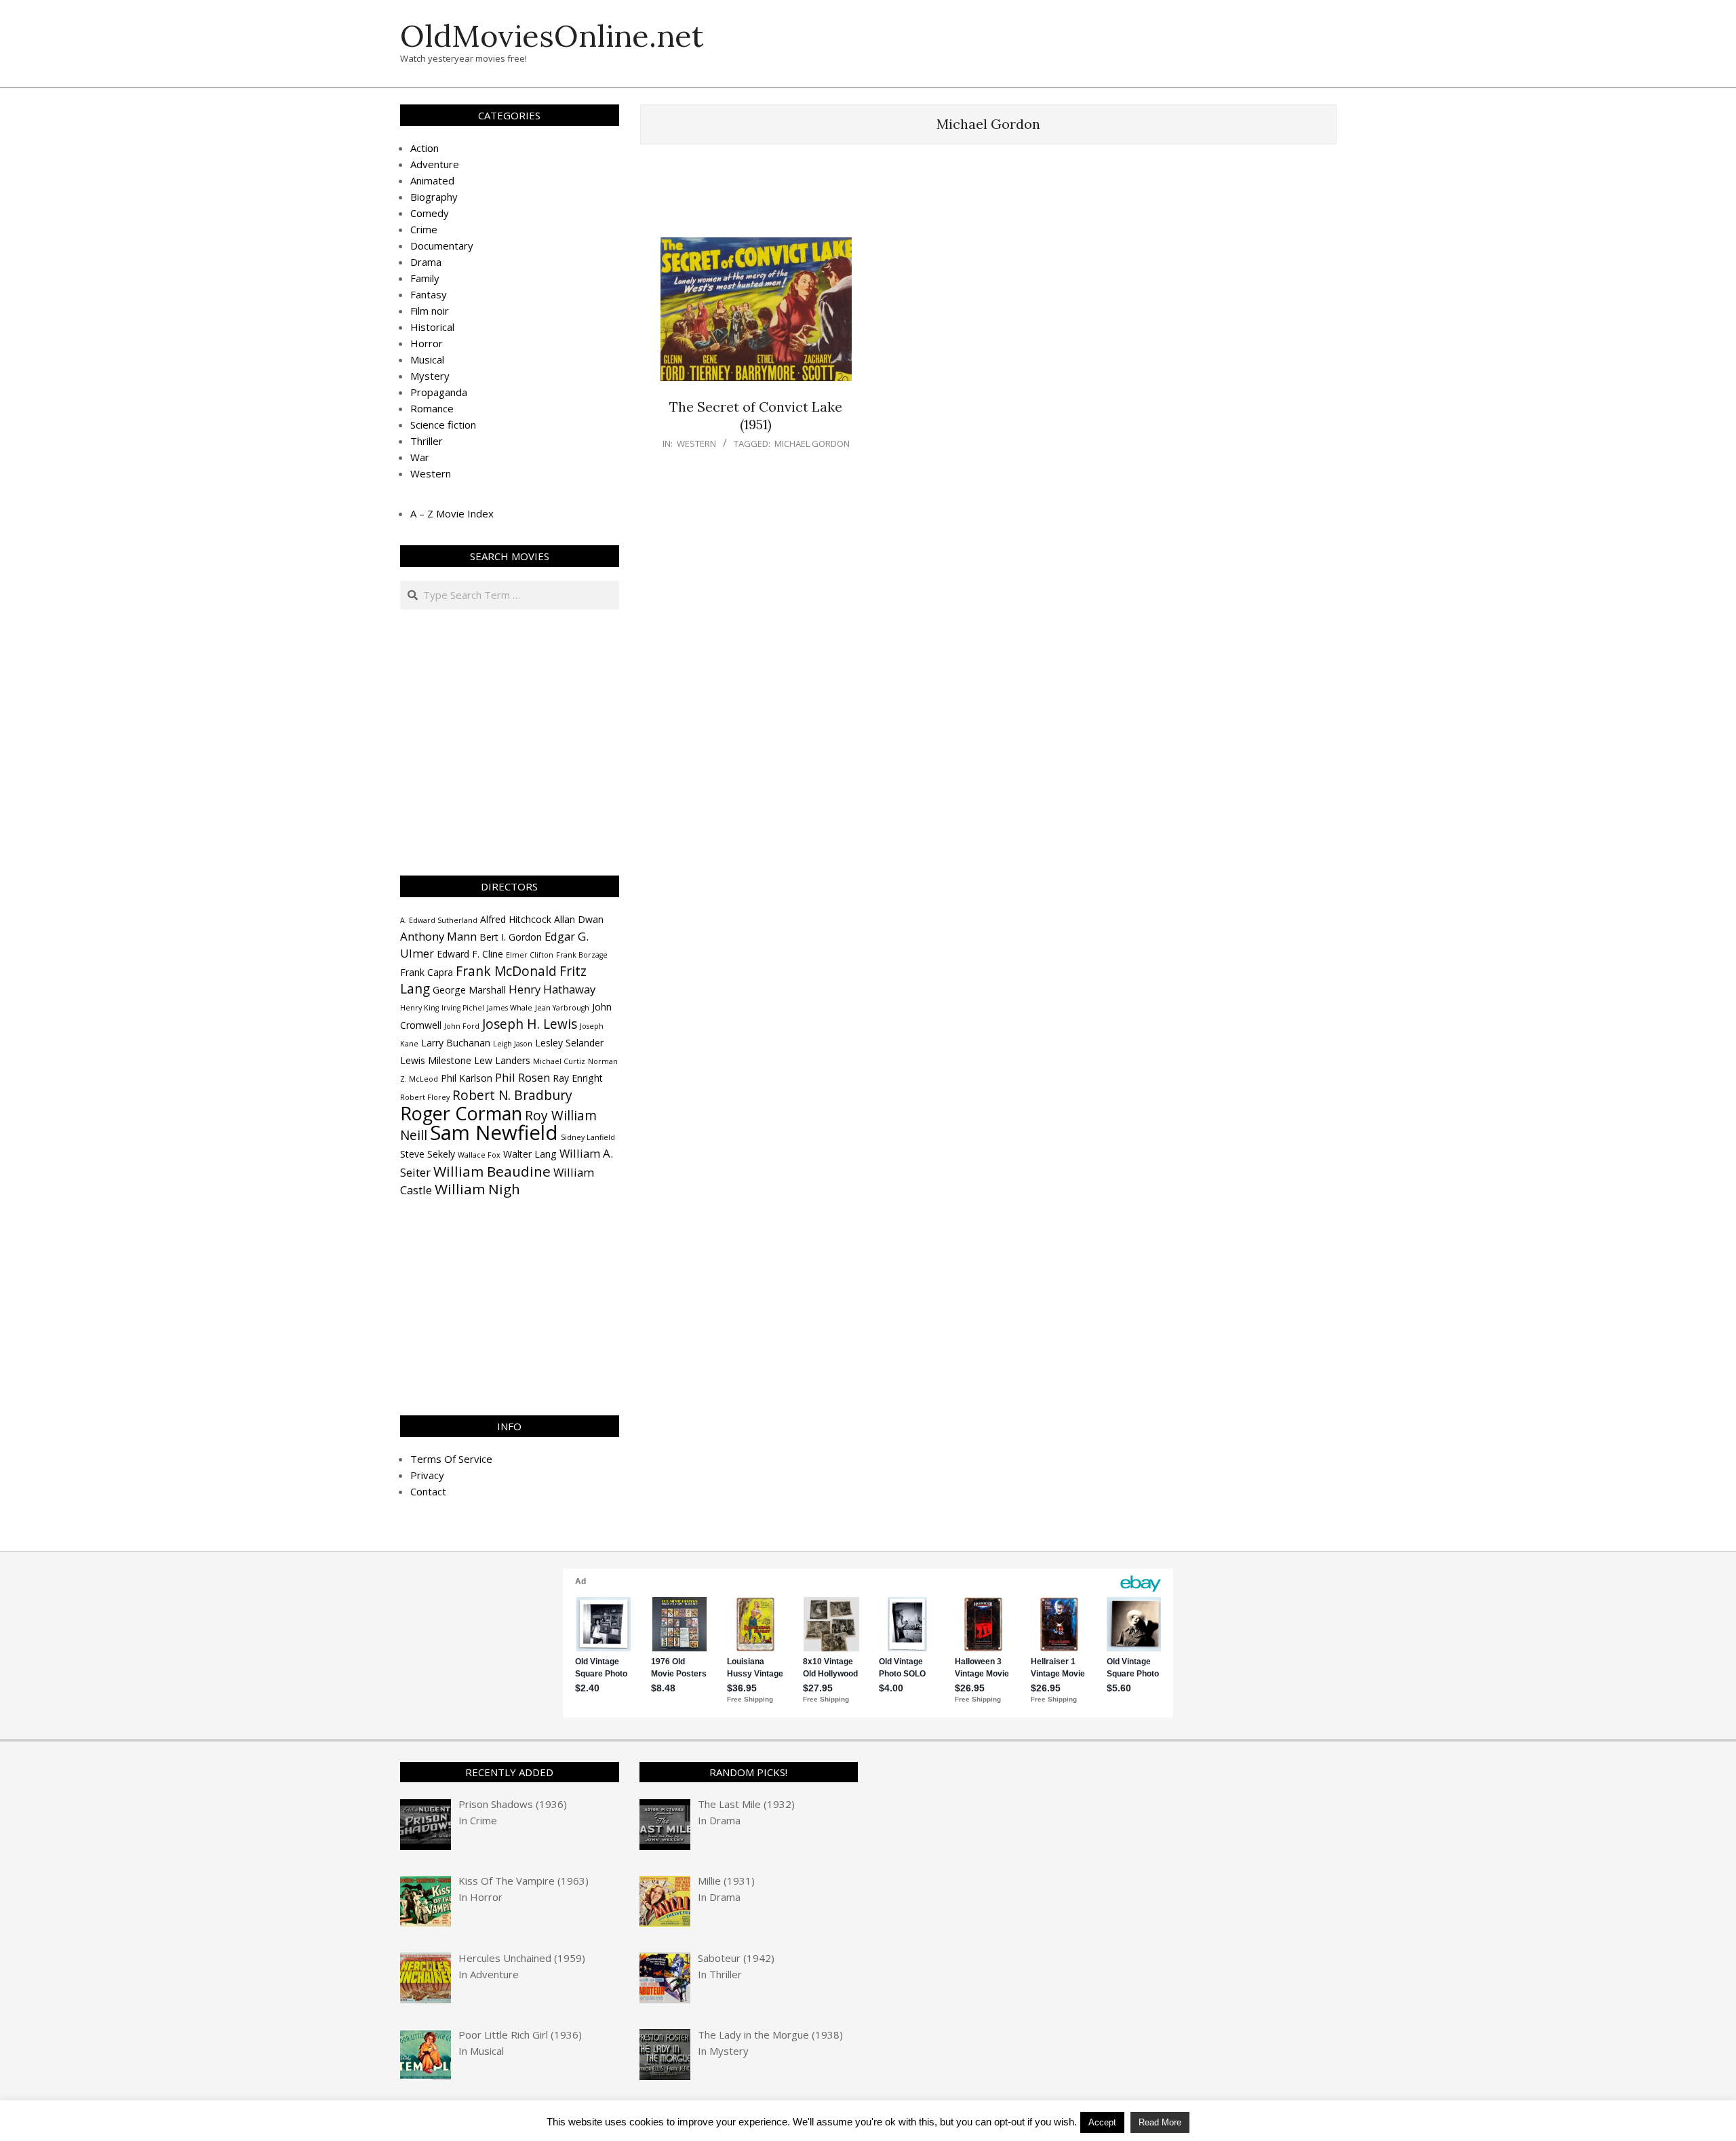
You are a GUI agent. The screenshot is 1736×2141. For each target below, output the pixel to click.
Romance (432, 408)
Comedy (430, 213)
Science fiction (443, 425)
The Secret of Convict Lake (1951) (756, 416)
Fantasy (429, 294)
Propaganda (439, 392)
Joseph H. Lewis (530, 1024)
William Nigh (477, 1189)
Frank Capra (427, 972)
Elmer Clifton (530, 955)
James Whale (510, 1008)
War (420, 457)
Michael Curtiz (559, 1061)
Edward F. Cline (470, 954)
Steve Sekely (428, 1154)
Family (425, 278)
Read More (1160, 2122)
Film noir (430, 311)
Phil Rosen (522, 1077)
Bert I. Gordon (511, 937)
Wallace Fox (479, 1155)
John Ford (462, 1026)
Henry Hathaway (552, 989)
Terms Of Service (451, 1459)
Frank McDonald (506, 971)
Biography (434, 197)
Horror (427, 343)
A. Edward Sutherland (439, 920)
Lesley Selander (569, 1043)
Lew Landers (502, 1060)
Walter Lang (530, 1154)
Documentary (442, 245)
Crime (424, 229)
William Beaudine (492, 1171)
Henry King (419, 1008)
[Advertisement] (988, 197)
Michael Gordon (812, 444)
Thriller (427, 441)
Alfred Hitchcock (516, 919)
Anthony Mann (438, 936)
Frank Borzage (582, 955)
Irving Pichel (463, 1008)
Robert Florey (425, 1097)
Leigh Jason (513, 1044)
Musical (427, 359)
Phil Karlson (467, 1078)
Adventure (435, 164)
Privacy (427, 1475)
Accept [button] (1102, 2122)
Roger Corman (461, 1113)
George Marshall (469, 990)
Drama (426, 262)
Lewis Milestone (436, 1060)
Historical (432, 327)
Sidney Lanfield (588, 1137)
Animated (432, 180)
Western (696, 444)
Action (425, 148)
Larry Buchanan (456, 1043)
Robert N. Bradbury (512, 1095)
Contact (428, 1491)
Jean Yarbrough (562, 1008)
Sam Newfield (494, 1133)
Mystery (430, 376)
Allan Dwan (579, 919)
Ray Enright (578, 1078)
